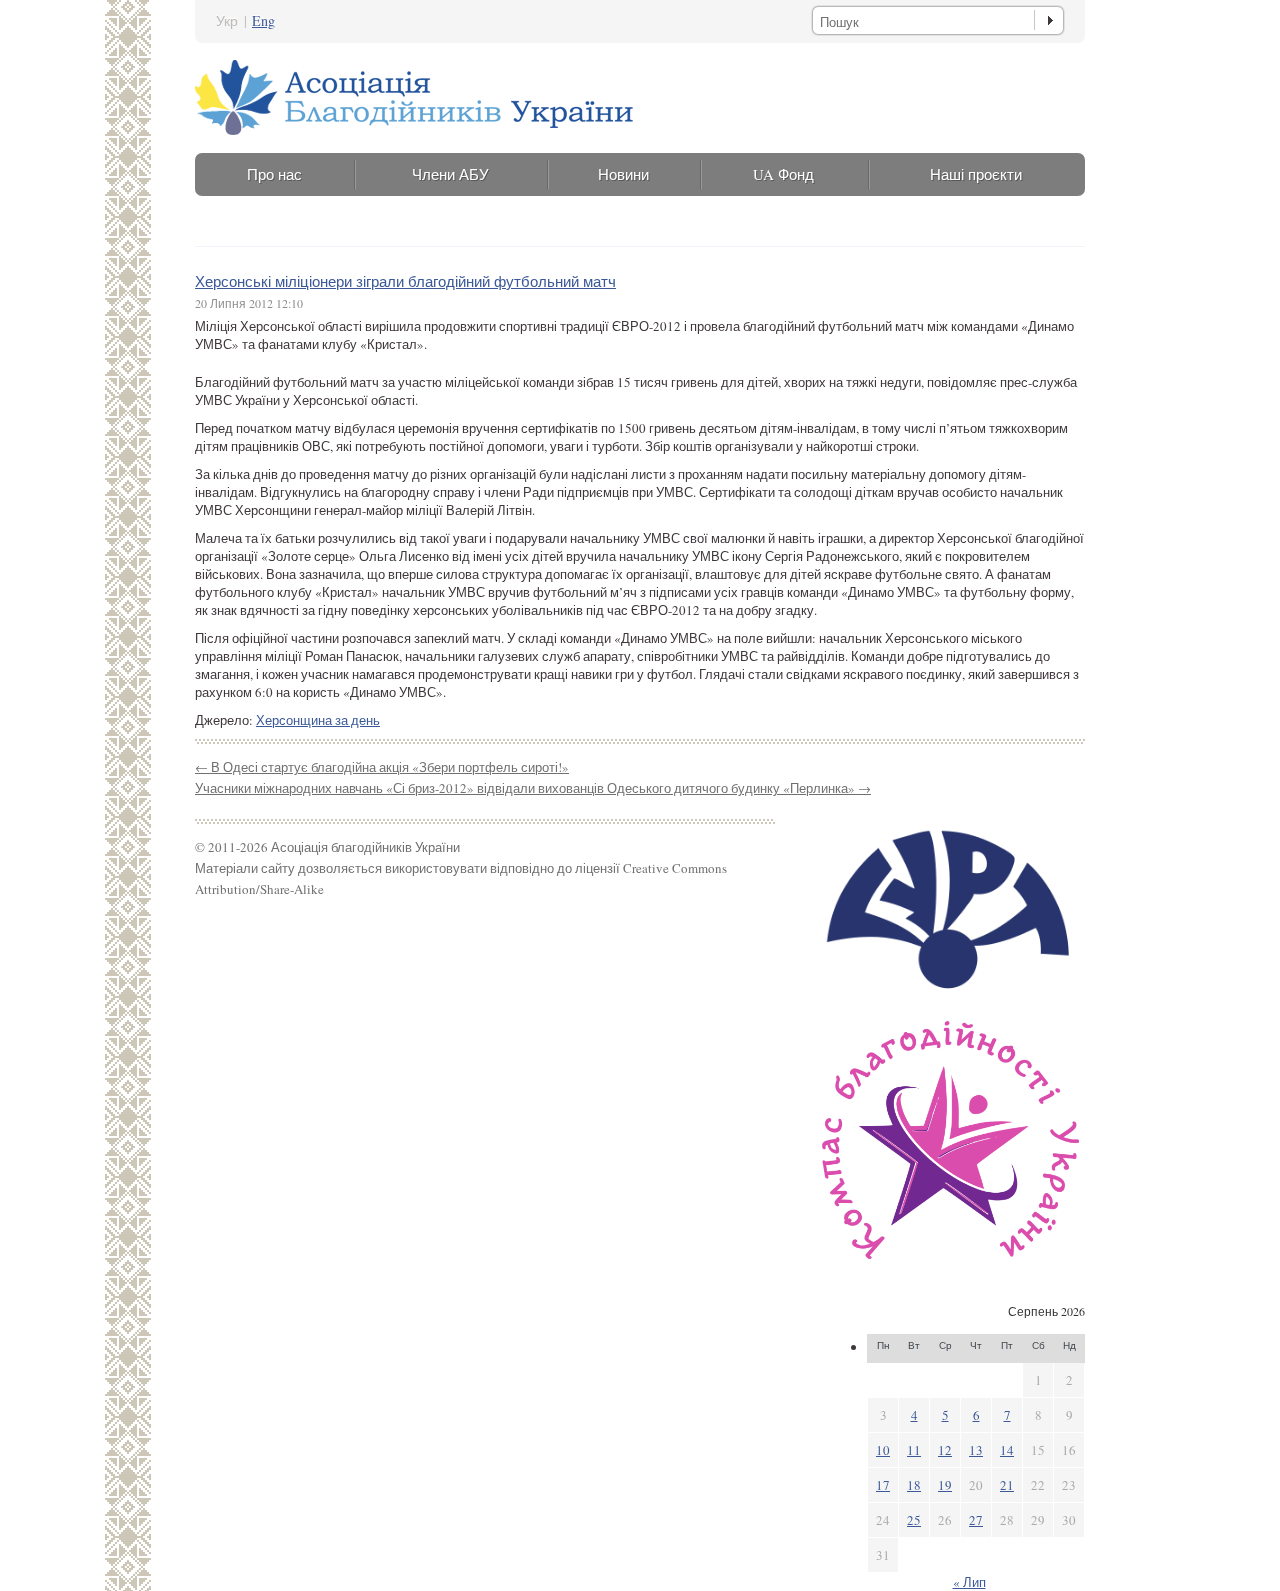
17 (883, 1485)
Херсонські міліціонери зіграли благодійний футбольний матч (405, 281)
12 (945, 1450)
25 (914, 1520)
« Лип (969, 1582)
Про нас (274, 174)
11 (914, 1450)
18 (914, 1485)
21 (1007, 1485)
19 (945, 1485)
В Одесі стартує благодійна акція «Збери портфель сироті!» (382, 767)
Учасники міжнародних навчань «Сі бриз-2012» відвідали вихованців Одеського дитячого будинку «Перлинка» (533, 788)
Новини (623, 174)
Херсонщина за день (318, 720)
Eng (263, 20)
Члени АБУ (450, 174)
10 (883, 1450)
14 (1007, 1450)
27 (976, 1520)
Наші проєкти (976, 174)
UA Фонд (783, 174)
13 (976, 1450)
